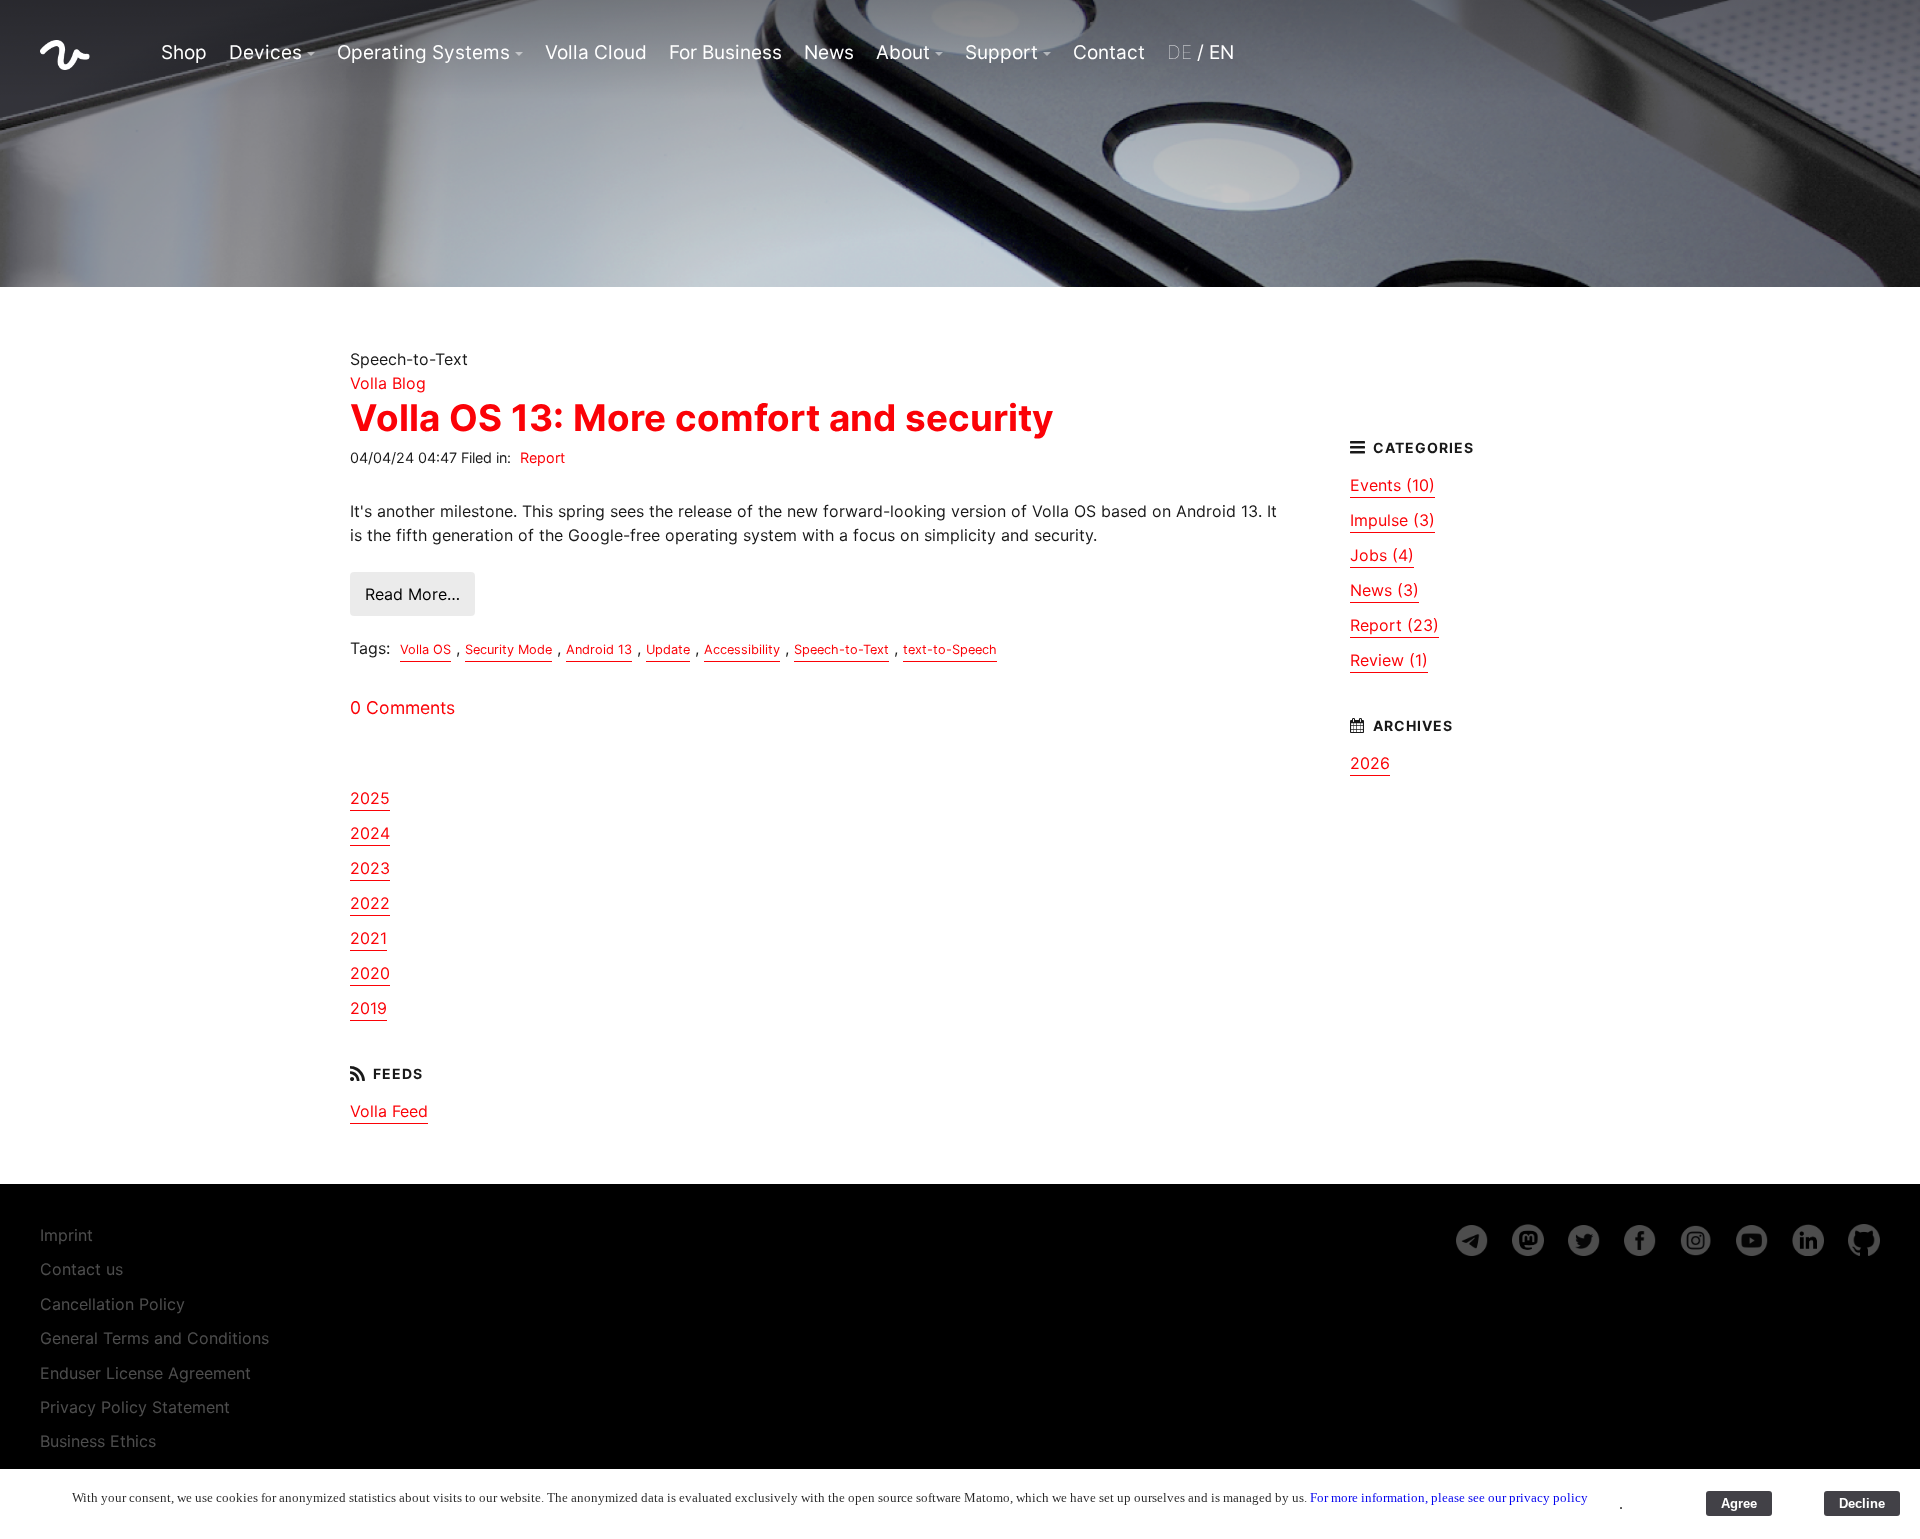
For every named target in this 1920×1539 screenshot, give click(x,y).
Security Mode (508, 649)
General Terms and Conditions (154, 1338)
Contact (1109, 52)
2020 (370, 973)
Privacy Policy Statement (135, 1407)
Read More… (412, 594)
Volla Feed (389, 1111)
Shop (184, 52)
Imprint (66, 1235)
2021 (368, 938)
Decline (1862, 1503)
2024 (370, 833)
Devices (265, 52)
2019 (368, 1008)
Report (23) (1394, 625)
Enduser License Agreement (145, 1373)
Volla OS (425, 649)
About (903, 52)
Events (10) (1392, 485)
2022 (370, 903)
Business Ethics (98, 1441)
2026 (1370, 763)
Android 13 (599, 649)
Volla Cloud (596, 52)
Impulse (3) (1392, 520)
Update (668, 649)
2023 (370, 868)
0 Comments (402, 707)
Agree (1739, 1503)
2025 (370, 798)
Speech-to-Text (841, 649)
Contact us (81, 1269)
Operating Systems (423, 52)
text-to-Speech (950, 649)
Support (1001, 52)
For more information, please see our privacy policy (1449, 1497)
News (829, 52)
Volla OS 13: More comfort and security (702, 417)
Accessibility (742, 649)
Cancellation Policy (112, 1304)
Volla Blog (388, 383)
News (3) (1384, 590)
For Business (725, 52)
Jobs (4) (1382, 555)
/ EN (1200, 52)
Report (542, 457)
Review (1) (1389, 660)
